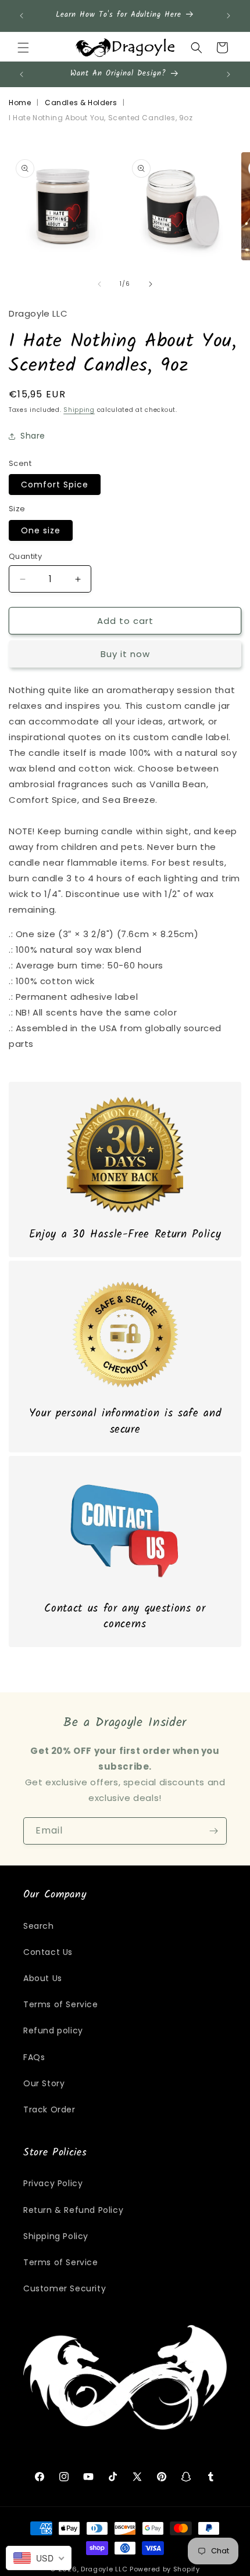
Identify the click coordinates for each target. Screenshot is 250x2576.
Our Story (44, 2083)
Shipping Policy (56, 2236)
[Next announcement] (228, 16)
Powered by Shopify (165, 2569)
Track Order (49, 2109)
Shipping (79, 410)
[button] (23, 48)
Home (20, 103)
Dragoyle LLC (104, 2569)
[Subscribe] (213, 1831)
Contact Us (48, 1952)
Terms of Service (61, 2004)
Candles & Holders (81, 103)
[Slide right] (151, 284)
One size (41, 530)
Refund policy (53, 2030)
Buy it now (125, 654)
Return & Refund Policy (73, 2210)
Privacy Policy (53, 2183)
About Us (43, 1978)
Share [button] (33, 436)
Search (39, 1926)
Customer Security (65, 2288)
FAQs (34, 2057)
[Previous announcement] (22, 16)
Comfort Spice (55, 485)
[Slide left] (99, 284)
